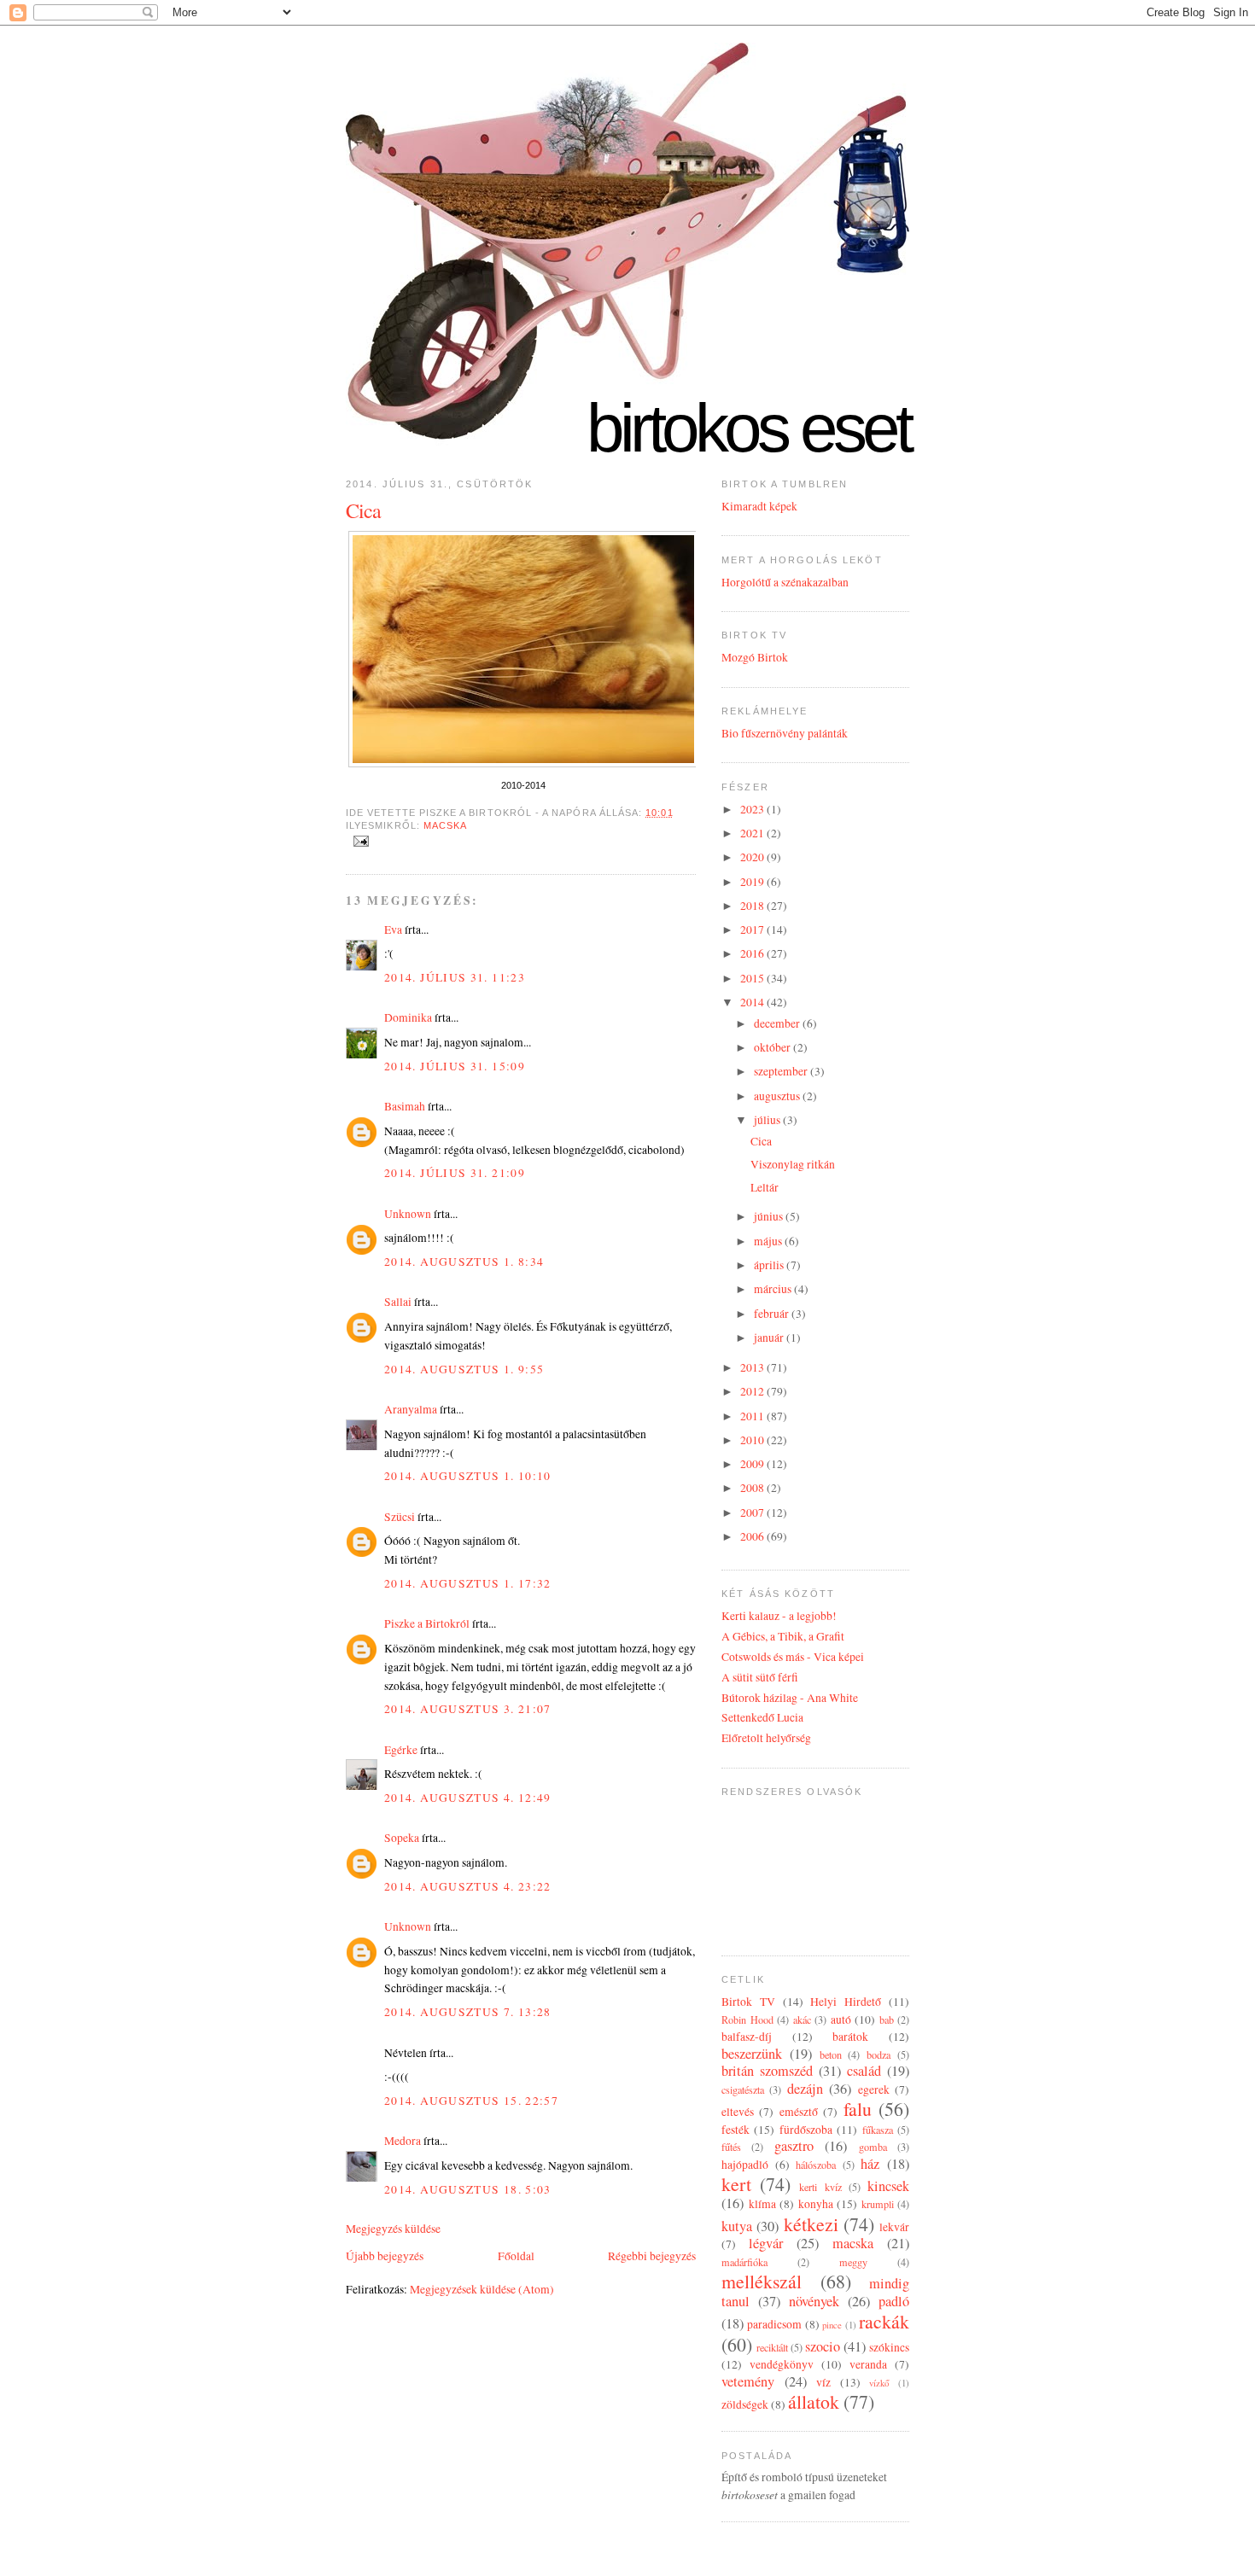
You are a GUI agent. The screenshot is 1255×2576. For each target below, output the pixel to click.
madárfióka (744, 2262)
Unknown (408, 1214)
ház (870, 2164)
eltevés (738, 2112)
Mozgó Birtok (755, 657)
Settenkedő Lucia (762, 1717)
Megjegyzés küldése (393, 2229)
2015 (753, 978)
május (769, 1241)
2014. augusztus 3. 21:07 (468, 1709)
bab (887, 2019)
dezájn (805, 2089)
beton (831, 2054)
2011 (753, 1416)
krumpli (878, 2204)
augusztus (778, 1096)
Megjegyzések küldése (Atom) (482, 2289)
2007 (753, 1512)
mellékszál (762, 2281)
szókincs (889, 2347)
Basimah (405, 1106)
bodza (878, 2054)
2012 (753, 1391)
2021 (753, 833)
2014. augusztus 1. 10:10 (468, 1476)
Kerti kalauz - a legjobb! (779, 1616)
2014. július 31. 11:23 (455, 977)
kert (736, 2184)
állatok (814, 2401)
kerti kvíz (820, 2187)
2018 (753, 906)
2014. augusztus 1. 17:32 (468, 1583)
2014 (753, 1002)
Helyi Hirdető (846, 2002)
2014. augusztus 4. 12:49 (468, 1798)
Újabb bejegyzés (385, 2256)
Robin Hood (747, 2019)
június (770, 1216)
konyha (816, 2204)
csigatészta (743, 2089)
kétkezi (811, 2224)
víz (823, 2382)
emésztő (799, 2112)
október (773, 1047)
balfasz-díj (747, 2037)
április (770, 1265)
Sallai (398, 1302)
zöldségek (745, 2404)
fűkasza (878, 2130)
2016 (753, 953)
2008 (753, 1488)
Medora (403, 2141)
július (768, 1120)
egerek (874, 2089)
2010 (753, 1440)
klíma (762, 2204)
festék (735, 2130)
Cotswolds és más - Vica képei (793, 1657)
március (774, 1289)
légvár (766, 2243)
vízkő (879, 2383)
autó (841, 2019)
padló (894, 2301)
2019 (753, 882)
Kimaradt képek (759, 506)
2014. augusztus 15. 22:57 (471, 2101)
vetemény (748, 2381)
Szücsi (400, 1517)
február (773, 1314)
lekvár (894, 2227)
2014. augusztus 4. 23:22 (468, 1886)
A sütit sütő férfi (760, 1677)
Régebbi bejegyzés (652, 2256)
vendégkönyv (782, 2364)
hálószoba (816, 2165)
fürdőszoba (806, 2130)
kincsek (888, 2186)
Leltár (765, 1187)
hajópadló (745, 2165)
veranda (868, 2364)
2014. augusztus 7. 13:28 (468, 2012)
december (778, 1023)
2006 (753, 1536)
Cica (363, 510)
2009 (753, 1464)
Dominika (408, 1017)
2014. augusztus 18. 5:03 (468, 2189)
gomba (873, 2147)
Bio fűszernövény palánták (785, 733)
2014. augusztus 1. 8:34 (464, 1262)
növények (814, 2301)
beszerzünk (752, 2054)
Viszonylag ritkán (793, 1164)
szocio (823, 2346)
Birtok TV (748, 2002)
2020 (753, 857)
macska (445, 825)
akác (802, 2019)
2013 (753, 1367)
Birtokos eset (748, 428)
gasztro (794, 2146)
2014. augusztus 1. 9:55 (464, 1369)
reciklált (772, 2347)
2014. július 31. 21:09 (455, 1173)
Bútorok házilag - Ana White (790, 1698)
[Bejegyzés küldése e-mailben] (359, 840)
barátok (850, 2037)
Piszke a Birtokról (427, 1623)
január (770, 1338)
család (864, 2071)
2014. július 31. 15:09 (455, 1066)
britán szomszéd (767, 2071)
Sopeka (402, 1838)
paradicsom (774, 2324)
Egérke (401, 1750)
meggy (853, 2262)
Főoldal (516, 2256)
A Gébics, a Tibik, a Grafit (783, 1636)
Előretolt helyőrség (766, 1738)
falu (858, 2109)
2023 (753, 809)
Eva (393, 930)
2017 (753, 930)
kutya (737, 2226)
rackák (884, 2321)
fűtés (731, 2147)
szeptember (782, 1071)
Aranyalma (411, 1409)
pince (832, 2325)
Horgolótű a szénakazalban (785, 582)
